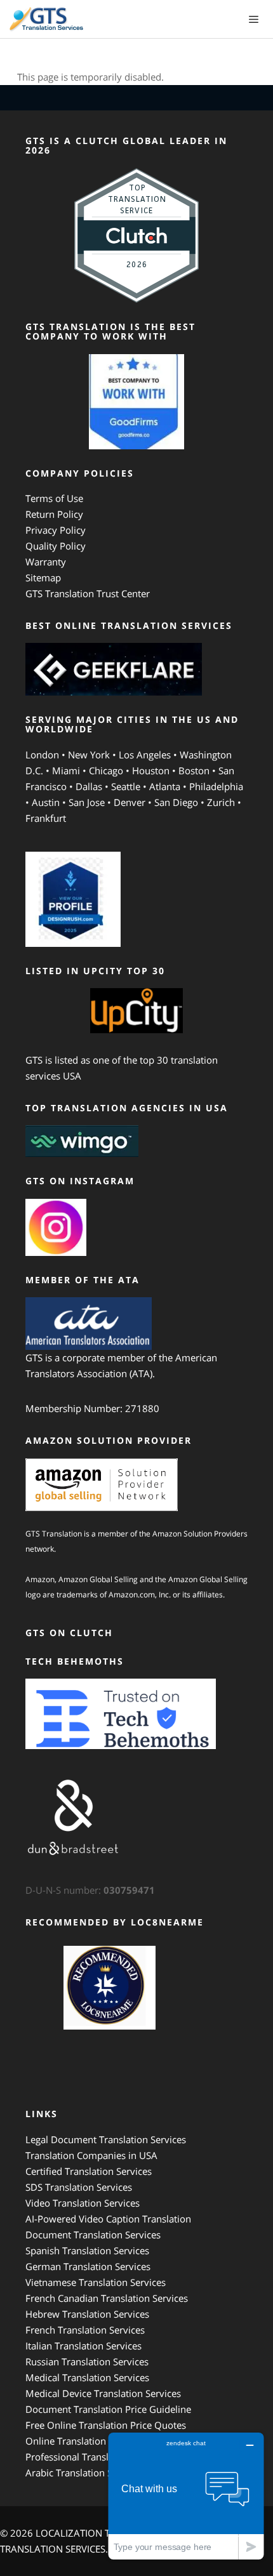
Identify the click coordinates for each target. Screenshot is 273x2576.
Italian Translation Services (83, 2346)
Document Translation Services (93, 2235)
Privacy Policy (56, 530)
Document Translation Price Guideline (108, 2409)
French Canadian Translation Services (107, 2298)
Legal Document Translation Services (106, 2139)
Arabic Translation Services (84, 2473)
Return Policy (54, 514)
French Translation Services (85, 2330)
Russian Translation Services (87, 2361)
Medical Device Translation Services (103, 2393)
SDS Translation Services (79, 2187)
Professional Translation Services (97, 2457)
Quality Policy (56, 546)
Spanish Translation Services (87, 2250)
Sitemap (43, 578)
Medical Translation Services (87, 2377)
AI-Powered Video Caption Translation (108, 2219)
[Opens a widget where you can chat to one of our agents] (186, 2496)
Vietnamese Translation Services (96, 2282)
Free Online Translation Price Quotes (106, 2425)
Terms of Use (54, 498)
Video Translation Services (83, 2203)
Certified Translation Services (89, 2171)
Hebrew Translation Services (87, 2314)
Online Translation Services (85, 2441)
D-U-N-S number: (90, 1890)
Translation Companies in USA (91, 2155)
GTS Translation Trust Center (88, 593)
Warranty (46, 562)
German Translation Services (88, 2266)
